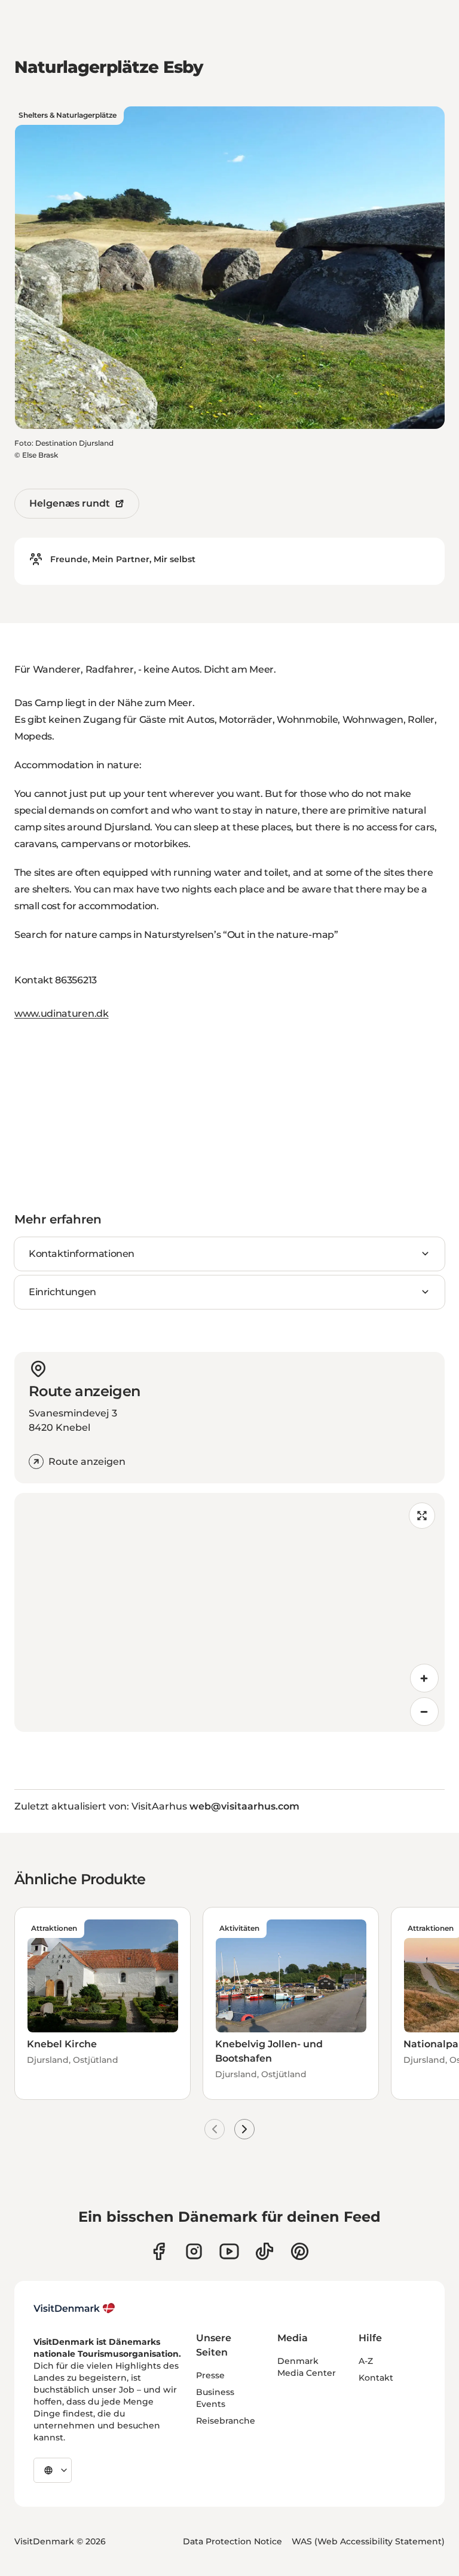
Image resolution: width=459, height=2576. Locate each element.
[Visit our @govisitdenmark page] (264, 2251)
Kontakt (376, 2378)
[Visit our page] (194, 2251)
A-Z (366, 2361)
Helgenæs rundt (70, 503)
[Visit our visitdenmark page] (229, 2251)
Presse (210, 2375)
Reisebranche (226, 2421)
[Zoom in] (424, 1678)
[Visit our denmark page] (159, 2251)
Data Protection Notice (232, 2541)
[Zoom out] (424, 1712)
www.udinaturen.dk (62, 1013)
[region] (229, 1612)
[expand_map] (422, 1516)
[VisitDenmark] (74, 2308)
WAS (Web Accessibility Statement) (368, 2541)
